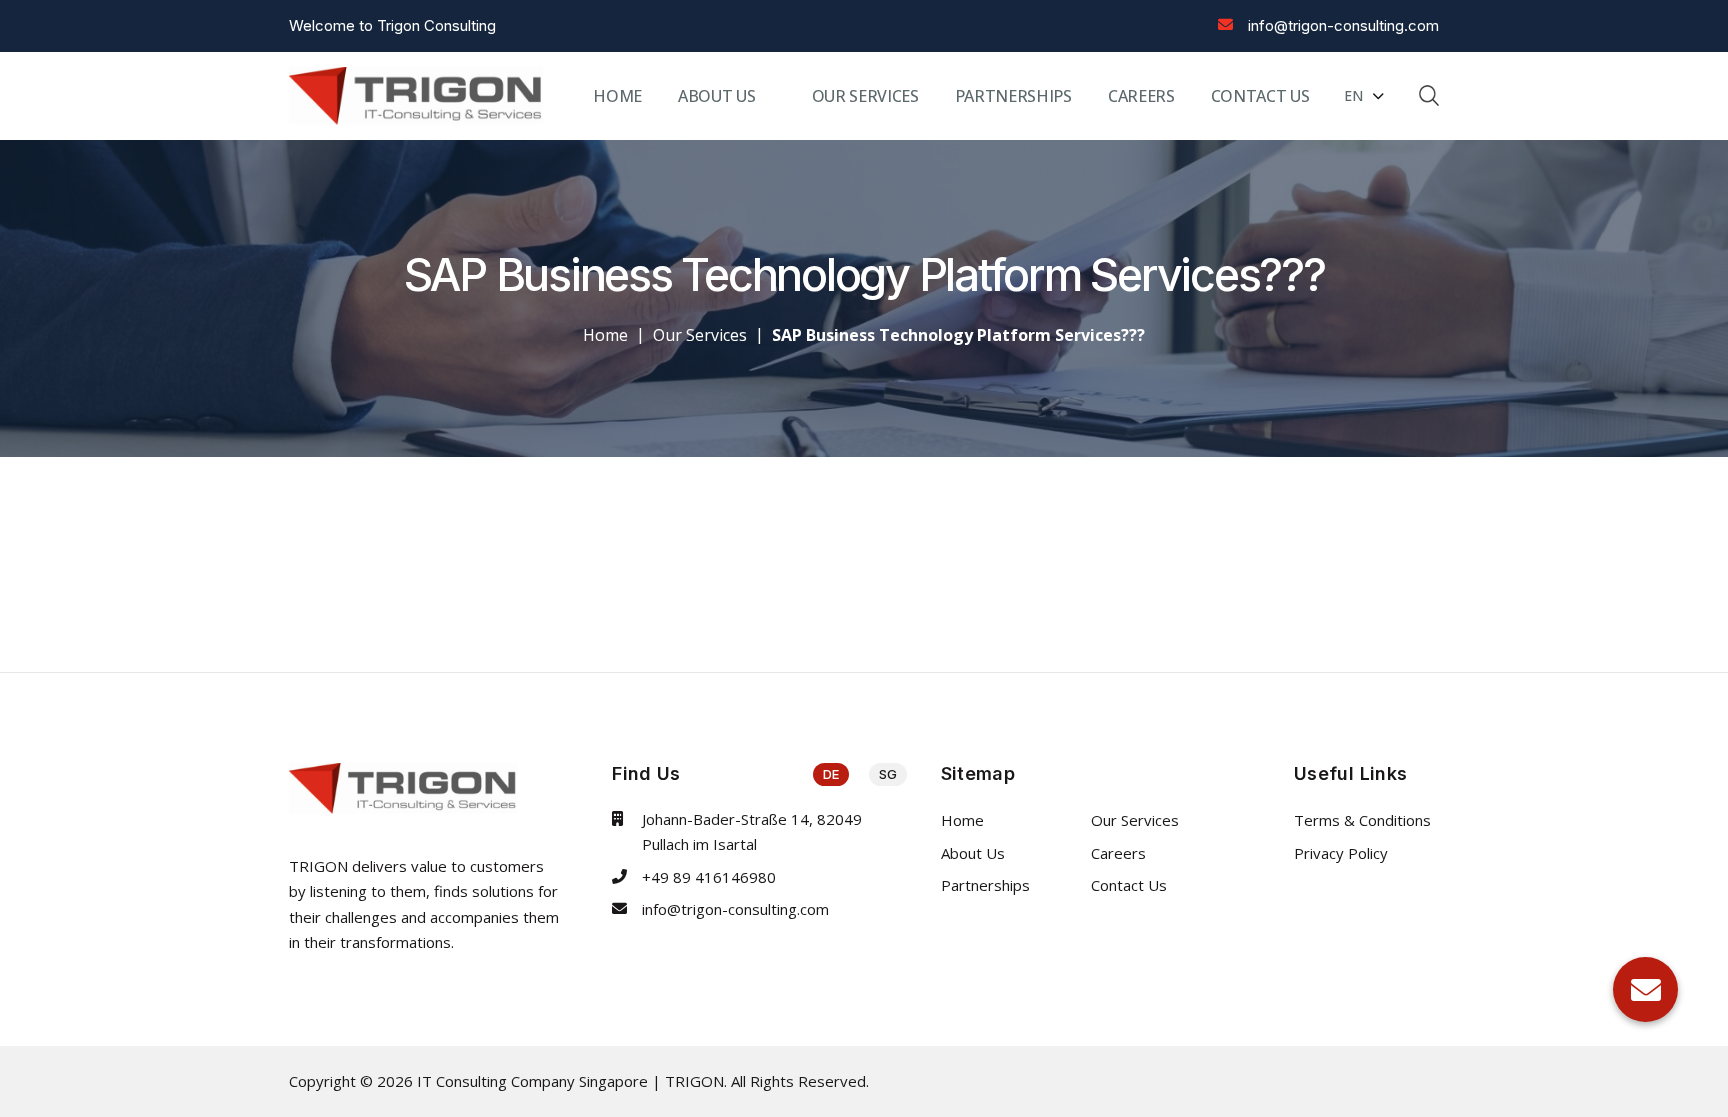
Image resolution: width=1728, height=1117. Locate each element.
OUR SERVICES (865, 96)
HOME (617, 96)
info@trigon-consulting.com (1343, 25)
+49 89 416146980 (709, 877)
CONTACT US (1260, 96)
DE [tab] (831, 774)
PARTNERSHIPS (1013, 96)
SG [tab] (888, 774)
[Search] (1429, 95)
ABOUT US (716, 96)
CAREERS (1141, 96)
